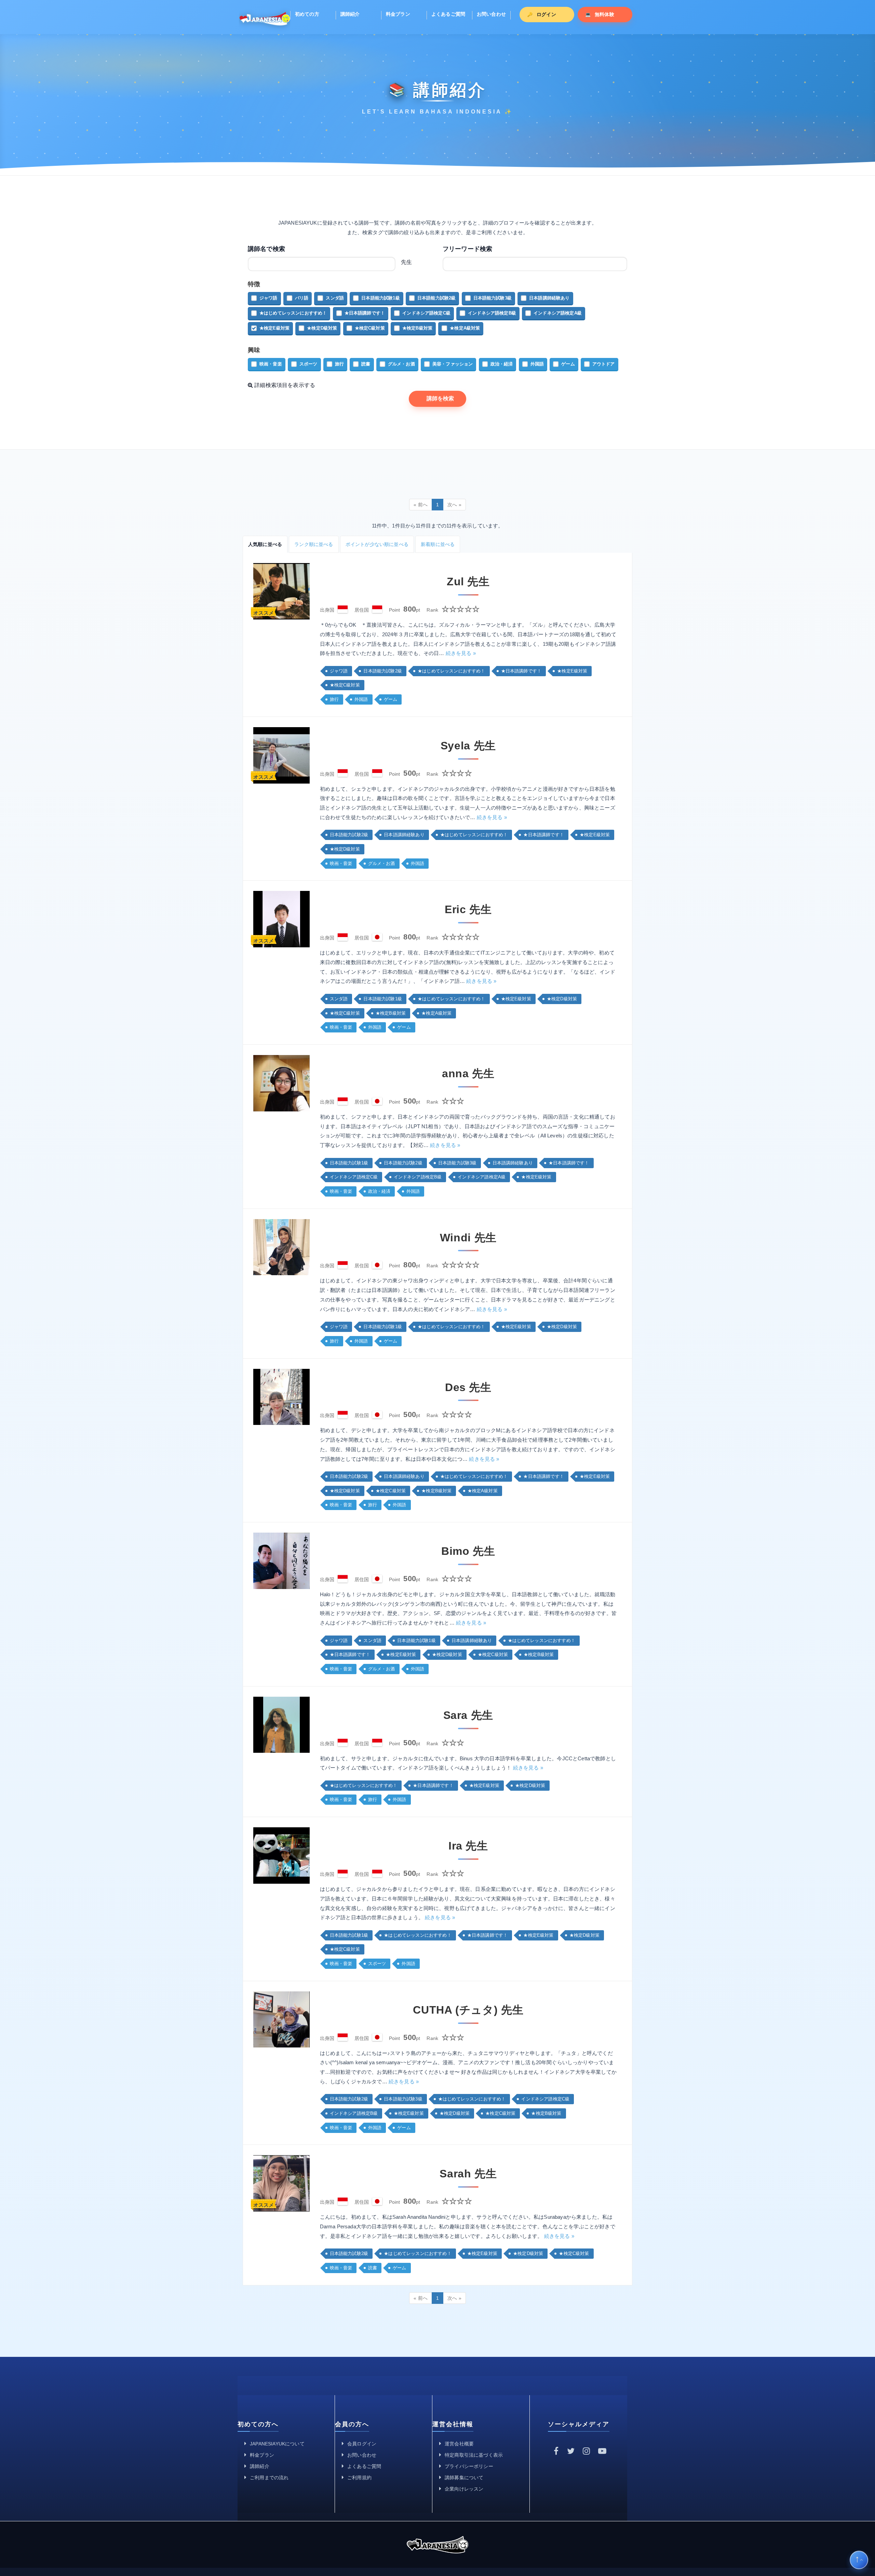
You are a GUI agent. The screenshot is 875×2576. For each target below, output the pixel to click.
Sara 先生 (468, 1715)
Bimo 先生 (468, 1551)
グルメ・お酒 (401, 364)
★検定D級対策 (322, 328)
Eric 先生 (468, 909)
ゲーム (568, 364)
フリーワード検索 (467, 249)
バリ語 (302, 298)
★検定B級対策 (417, 328)
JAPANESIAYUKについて (277, 2444)
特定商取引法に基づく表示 (474, 2455)
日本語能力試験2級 (436, 298)
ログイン (546, 14)
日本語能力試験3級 (493, 298)
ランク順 (314, 544)
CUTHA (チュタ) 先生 (468, 2010)
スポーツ (308, 364)
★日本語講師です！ (365, 313)
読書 (366, 364)
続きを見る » (461, 653)
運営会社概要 (459, 2444)
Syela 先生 (468, 746)
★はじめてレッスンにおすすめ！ (293, 313)
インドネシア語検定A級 (558, 313)
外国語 (537, 364)
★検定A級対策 (465, 328)
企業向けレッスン (464, 2489)
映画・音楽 (271, 364)
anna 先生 (468, 1073)
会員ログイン (362, 2444)
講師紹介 (350, 14)
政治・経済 (502, 364)
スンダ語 (335, 298)
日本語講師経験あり (549, 298)
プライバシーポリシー (469, 2466)
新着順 (438, 544)
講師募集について (464, 2478)
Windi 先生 (468, 1238)
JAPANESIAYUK (265, 18)
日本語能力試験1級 (380, 298)
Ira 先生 (468, 1846)
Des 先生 (468, 1387)
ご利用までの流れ (269, 2478)
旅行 (339, 364)
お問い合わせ (491, 14)
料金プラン (398, 14)
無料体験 (604, 14)
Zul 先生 (468, 582)
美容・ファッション (453, 364)
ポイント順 (377, 544)
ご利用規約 (359, 2478)
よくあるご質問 (448, 14)
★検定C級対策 (370, 328)
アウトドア (604, 364)
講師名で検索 (266, 249)
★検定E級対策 (274, 328)
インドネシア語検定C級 (426, 313)
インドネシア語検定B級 (492, 313)
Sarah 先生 (468, 2174)
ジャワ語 (268, 298)
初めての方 (307, 14)
